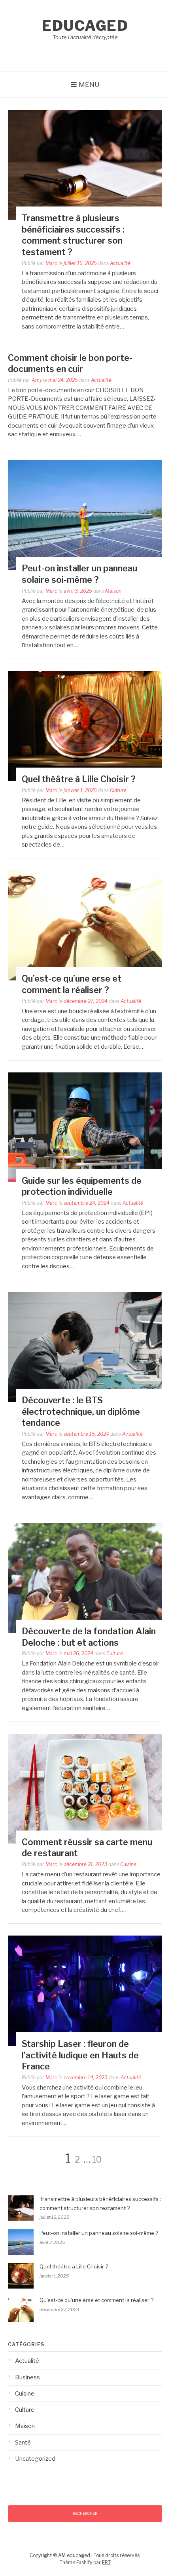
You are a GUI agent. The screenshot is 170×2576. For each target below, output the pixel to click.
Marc (51, 263)
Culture (118, 790)
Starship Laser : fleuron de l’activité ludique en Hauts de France (80, 2055)
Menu (89, 84)
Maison (113, 591)
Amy (37, 380)
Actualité (120, 263)
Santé (23, 2443)
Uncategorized (35, 2459)
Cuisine (128, 1864)
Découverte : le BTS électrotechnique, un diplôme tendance (81, 1411)
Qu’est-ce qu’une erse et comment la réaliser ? (96, 2300)
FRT (106, 2562)
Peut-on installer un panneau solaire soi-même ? (99, 2233)
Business (27, 2377)
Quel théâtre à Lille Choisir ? (79, 779)
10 (97, 2159)
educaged (85, 26)
